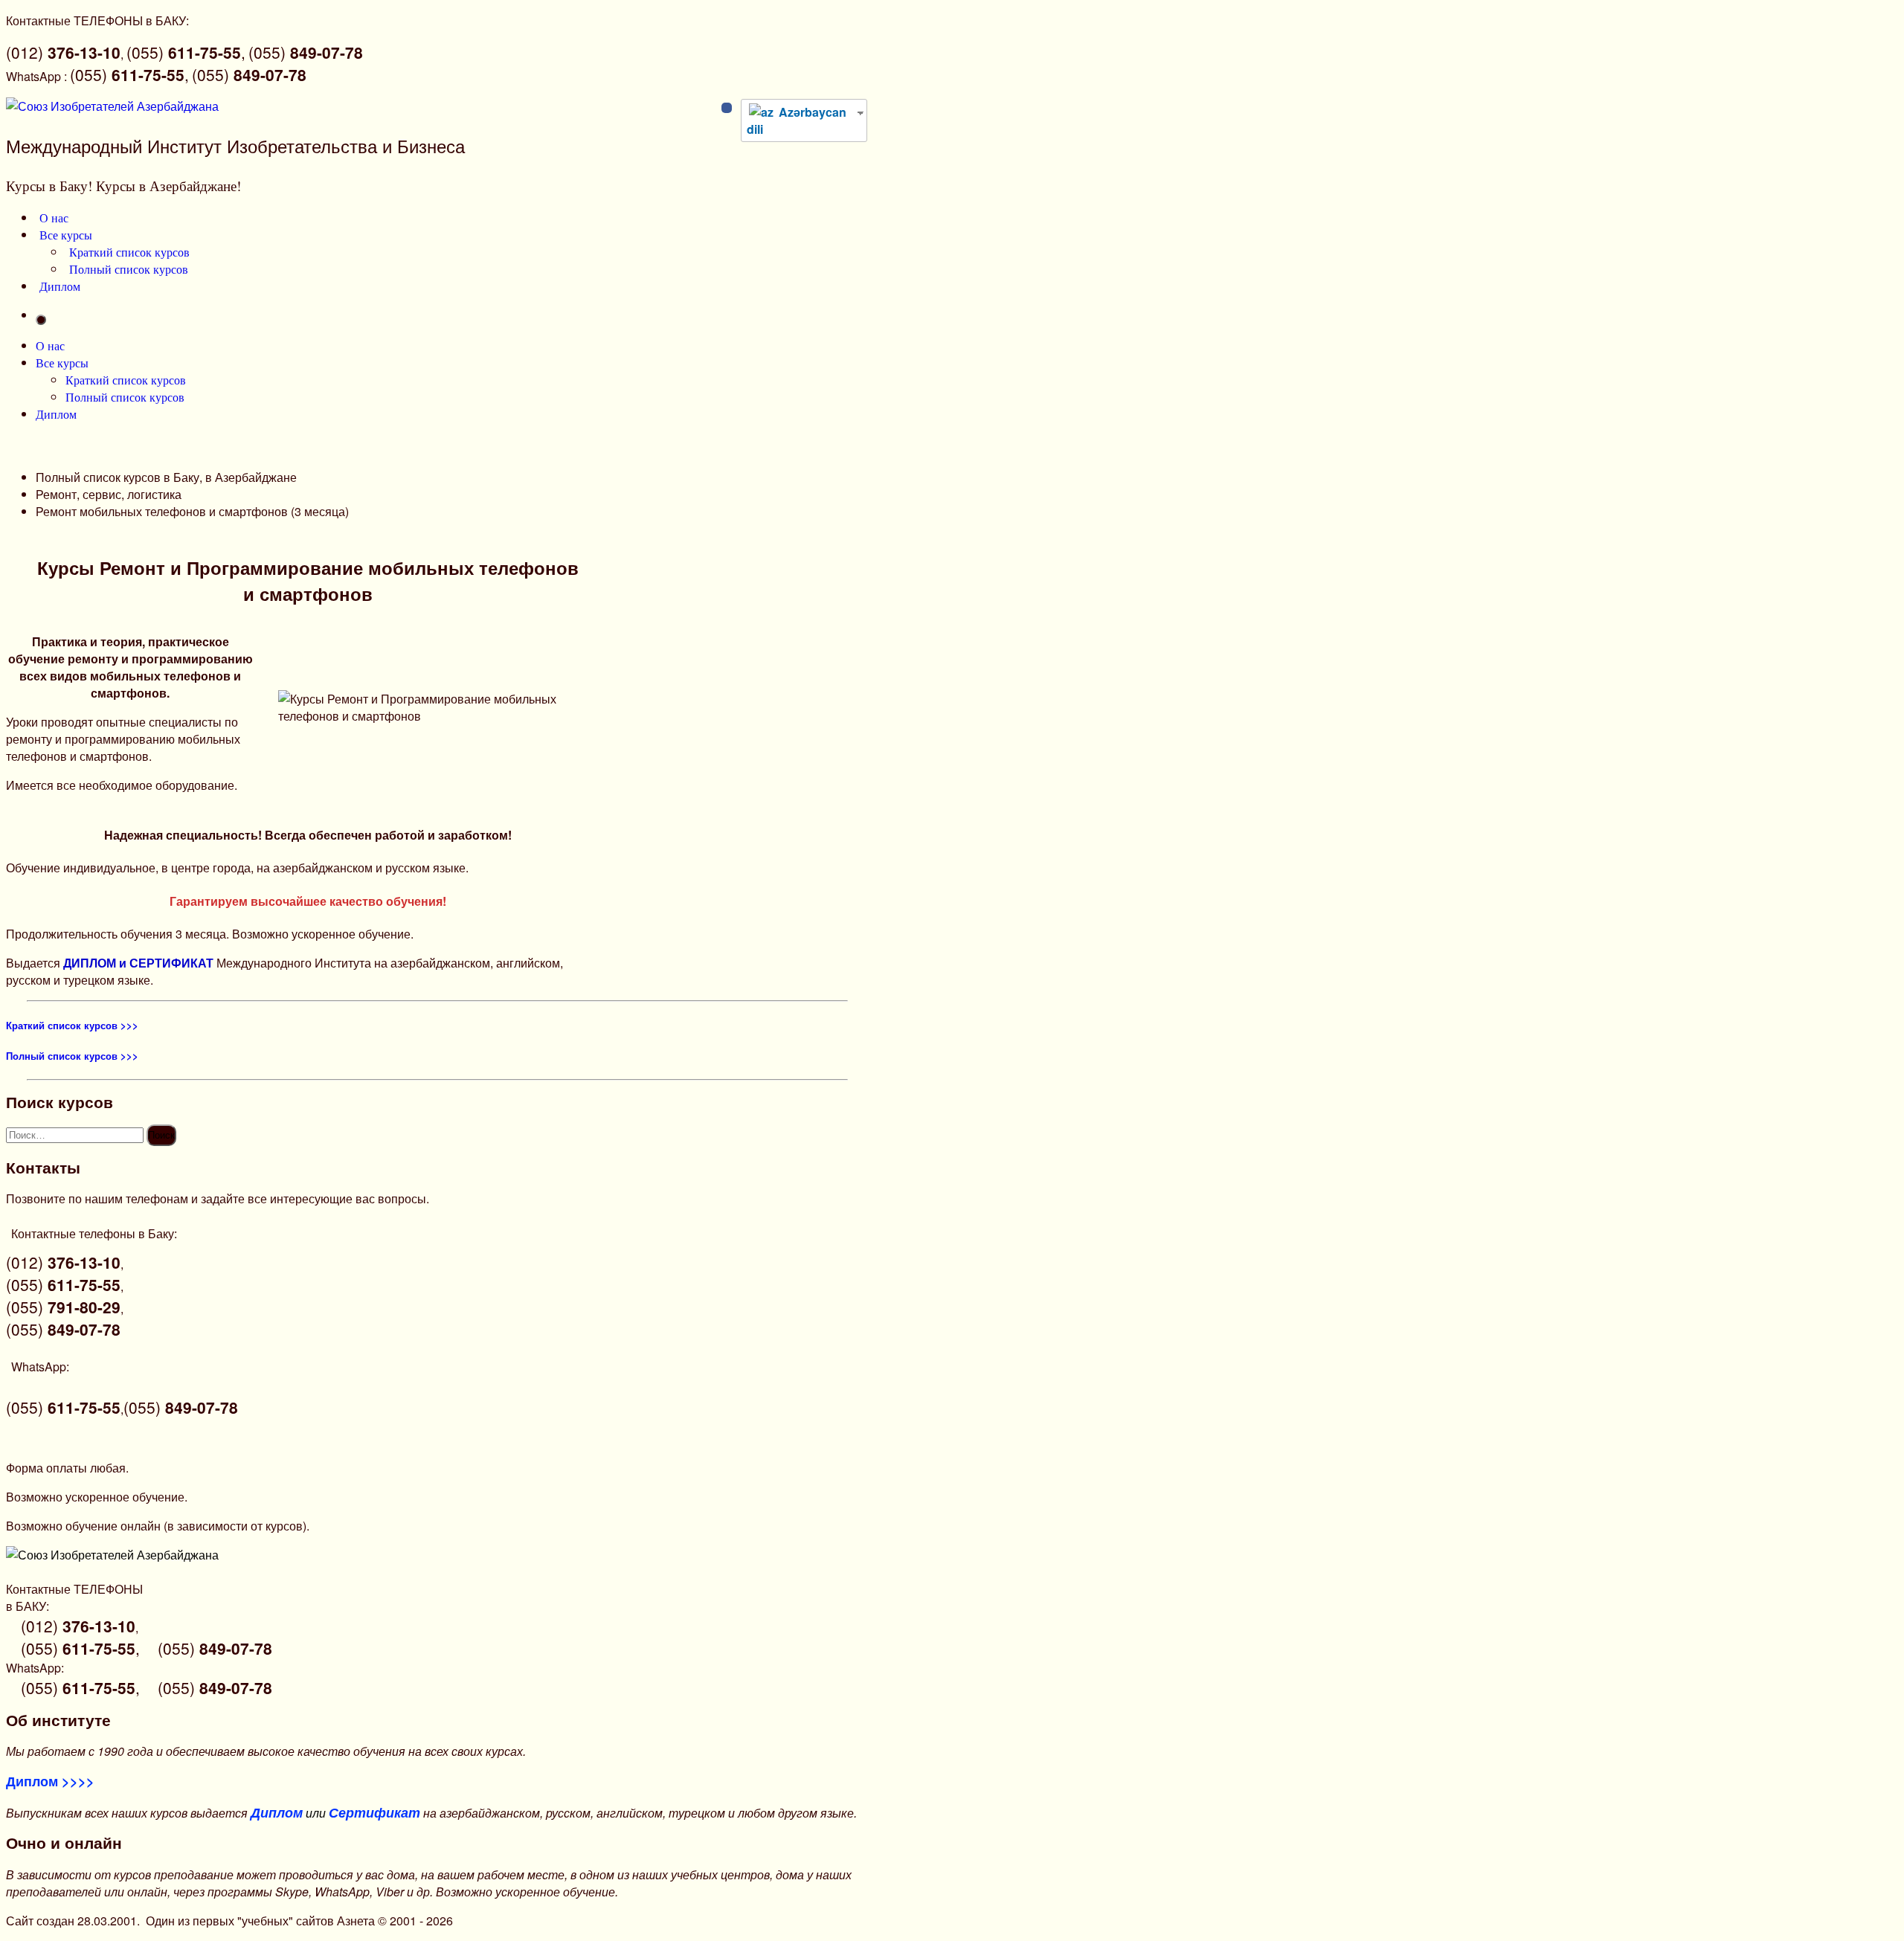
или (335, 1813)
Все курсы (66, 235)
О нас (54, 218)
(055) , (186, 52)
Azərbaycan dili (797, 120)
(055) (306, 52)
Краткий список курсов (129, 252)
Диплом (60, 286)
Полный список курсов (129, 269)
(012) (63, 52)
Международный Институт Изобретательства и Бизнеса (235, 145)
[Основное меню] (41, 320)
